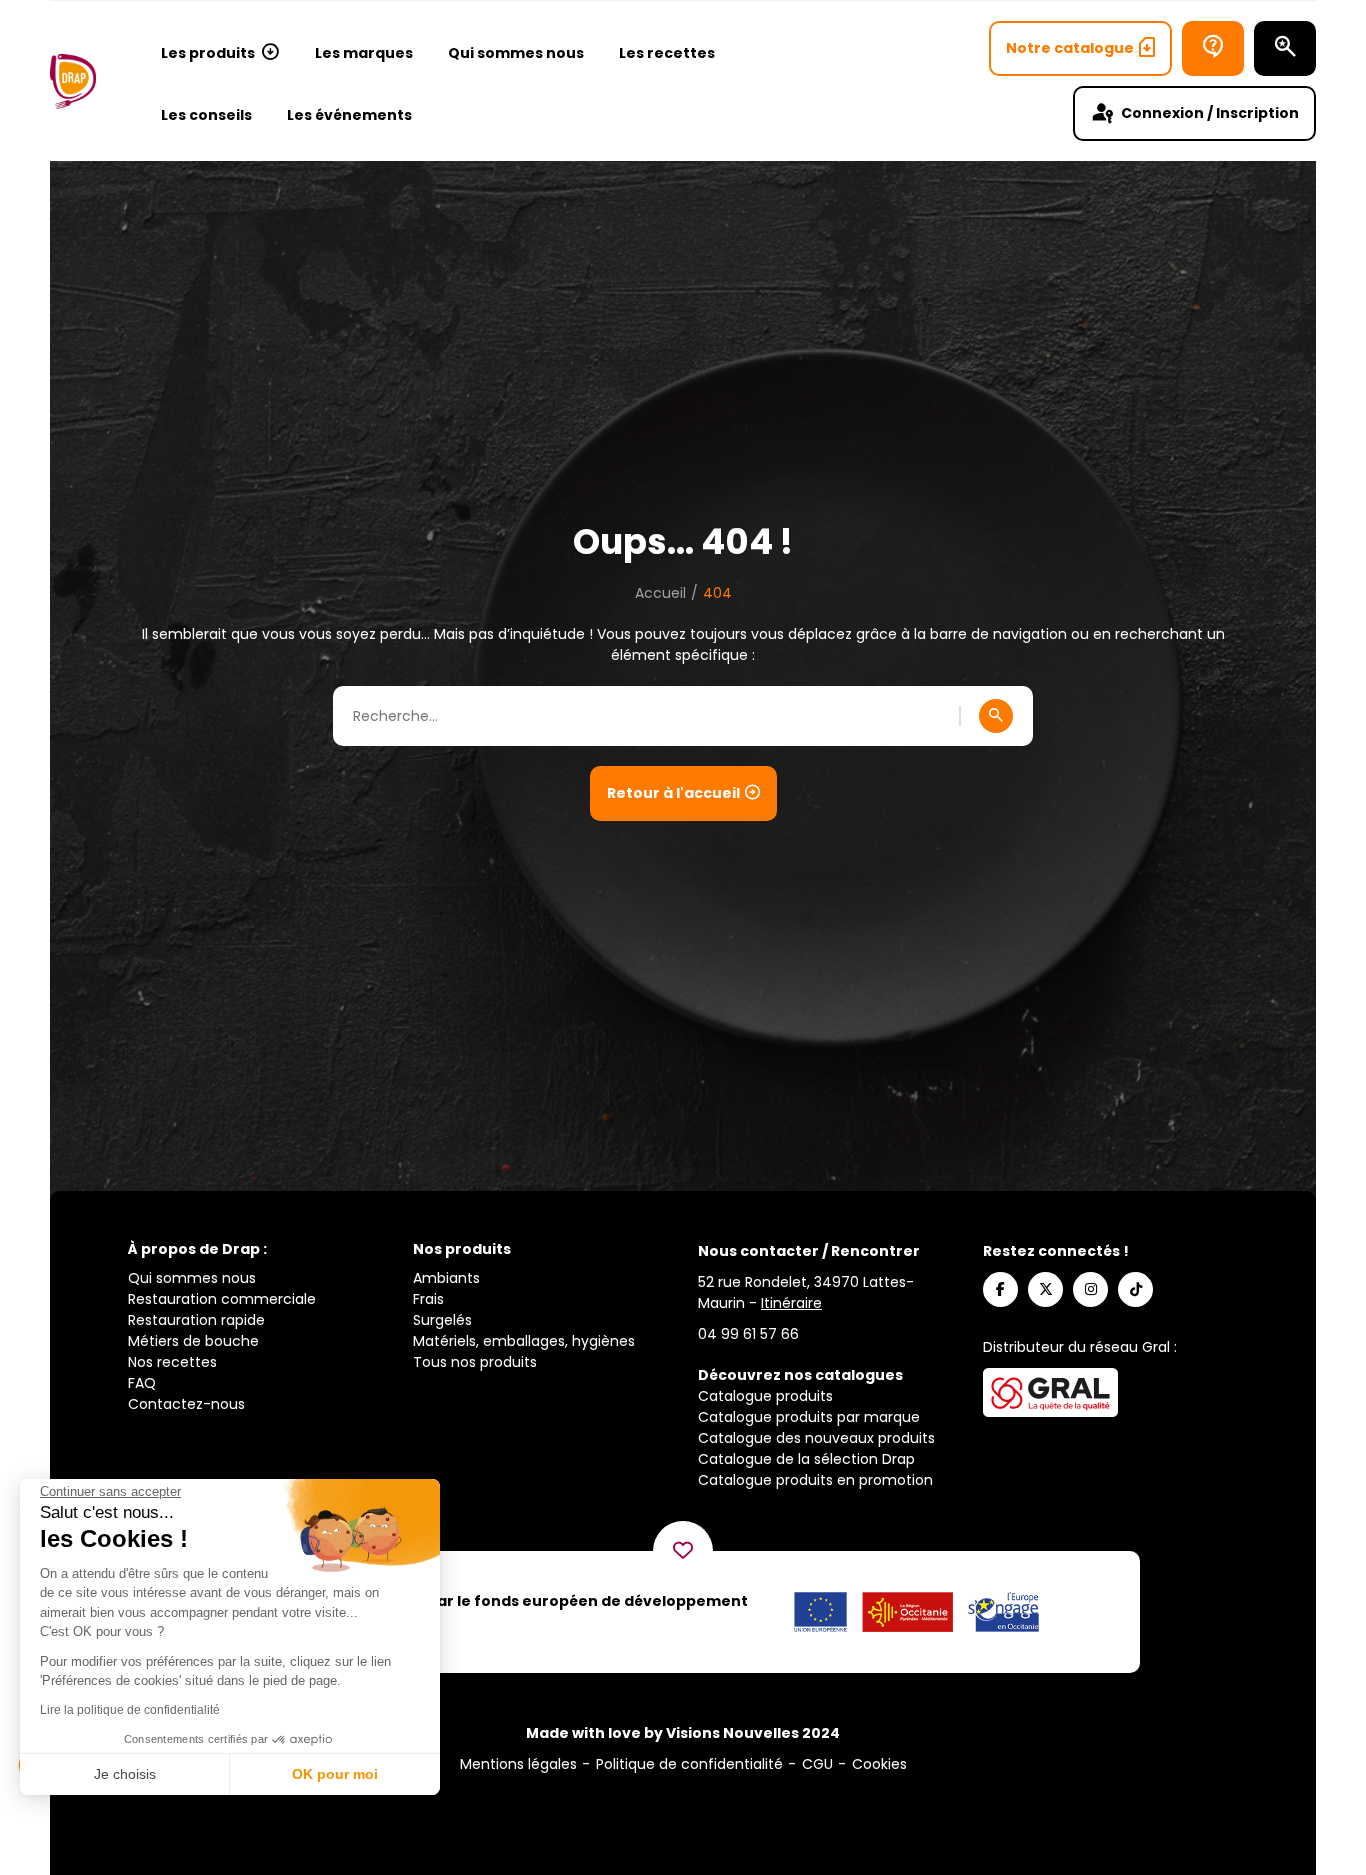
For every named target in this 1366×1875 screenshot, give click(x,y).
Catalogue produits (765, 1396)
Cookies (879, 1764)
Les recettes (667, 53)
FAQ (142, 1383)
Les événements (349, 115)
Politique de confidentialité (689, 1764)
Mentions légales (518, 1764)
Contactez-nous (186, 1404)
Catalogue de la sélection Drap (806, 1459)
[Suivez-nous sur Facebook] (1000, 1289)
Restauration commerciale (222, 1299)
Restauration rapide (196, 1320)
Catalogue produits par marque (809, 1417)
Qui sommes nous (516, 53)
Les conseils (206, 115)
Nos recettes (172, 1362)
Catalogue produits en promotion (815, 1480)
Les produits (208, 53)
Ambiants (446, 1278)
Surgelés (442, 1320)
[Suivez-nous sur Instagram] (1090, 1289)
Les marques (364, 53)
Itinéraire (791, 1303)
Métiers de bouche (193, 1341)
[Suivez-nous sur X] (1045, 1289)
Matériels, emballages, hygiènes (524, 1341)
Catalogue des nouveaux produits (816, 1438)
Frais (428, 1299)
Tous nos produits (475, 1362)
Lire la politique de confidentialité (130, 1710)
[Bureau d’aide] (1213, 48)
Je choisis (125, 1774)
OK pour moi (335, 1774)
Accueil (660, 593)
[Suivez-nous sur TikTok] (1135, 1289)
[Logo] (73, 81)
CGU (817, 1764)
